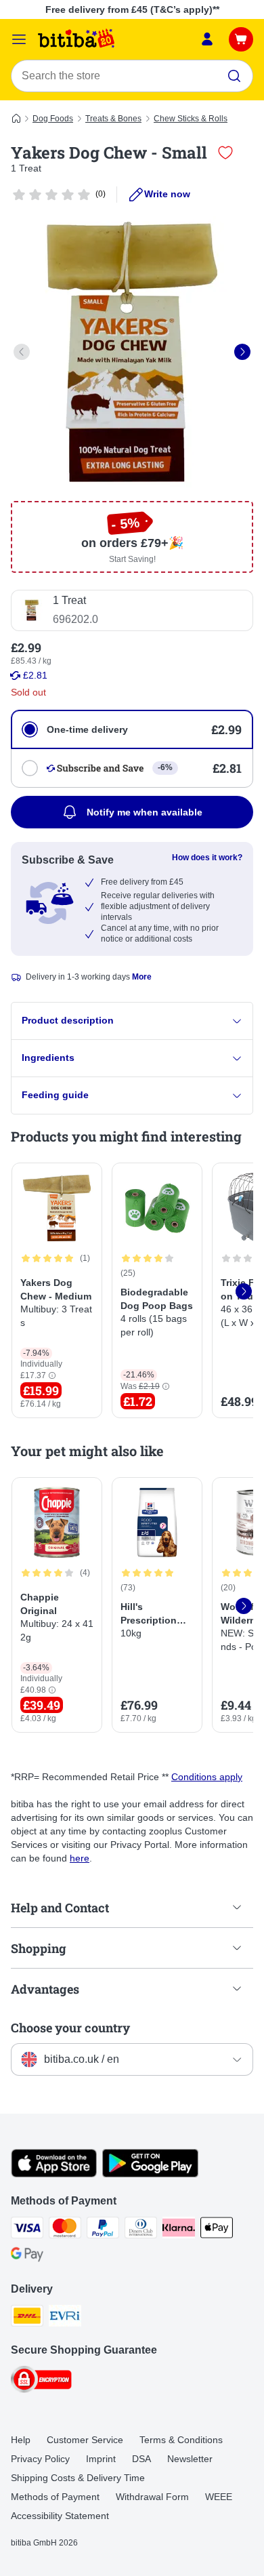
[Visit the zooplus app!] (54, 2174)
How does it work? (207, 858)
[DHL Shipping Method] (27, 2318)
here (80, 1858)
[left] (22, 352)
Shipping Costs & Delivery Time (78, 2478)
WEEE (219, 2497)
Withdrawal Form (152, 2497)
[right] (242, 352)
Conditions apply (207, 1777)
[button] (52, 1376)
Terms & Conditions (181, 2440)
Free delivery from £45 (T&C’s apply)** (132, 9)
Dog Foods (53, 119)
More (142, 977)
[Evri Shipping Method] (65, 2318)
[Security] (41, 2381)
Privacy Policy (40, 2459)
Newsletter (190, 2459)
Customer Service (85, 2440)
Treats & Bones (113, 119)
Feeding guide (55, 1095)
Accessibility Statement (60, 2516)
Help (21, 2440)
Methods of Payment (55, 2497)
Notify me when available (145, 812)
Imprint (101, 2459)
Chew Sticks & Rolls (191, 119)
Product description (68, 1020)
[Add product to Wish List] (225, 153)
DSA (141, 2459)
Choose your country (70, 2028)
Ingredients (48, 1058)
